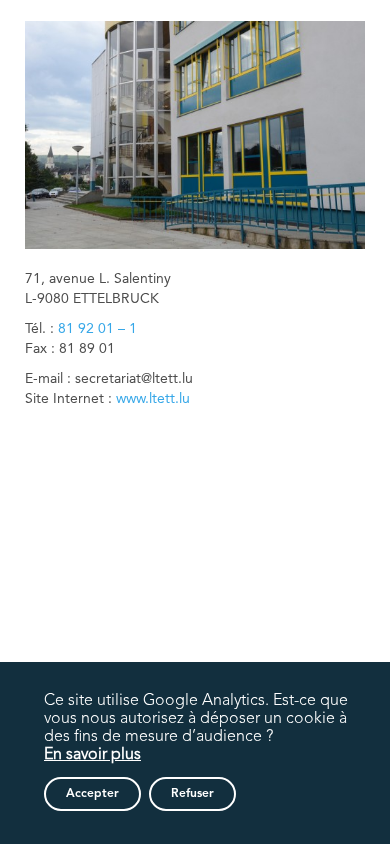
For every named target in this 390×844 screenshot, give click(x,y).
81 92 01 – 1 (97, 329)
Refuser (192, 794)
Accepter (92, 794)
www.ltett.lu (153, 399)
